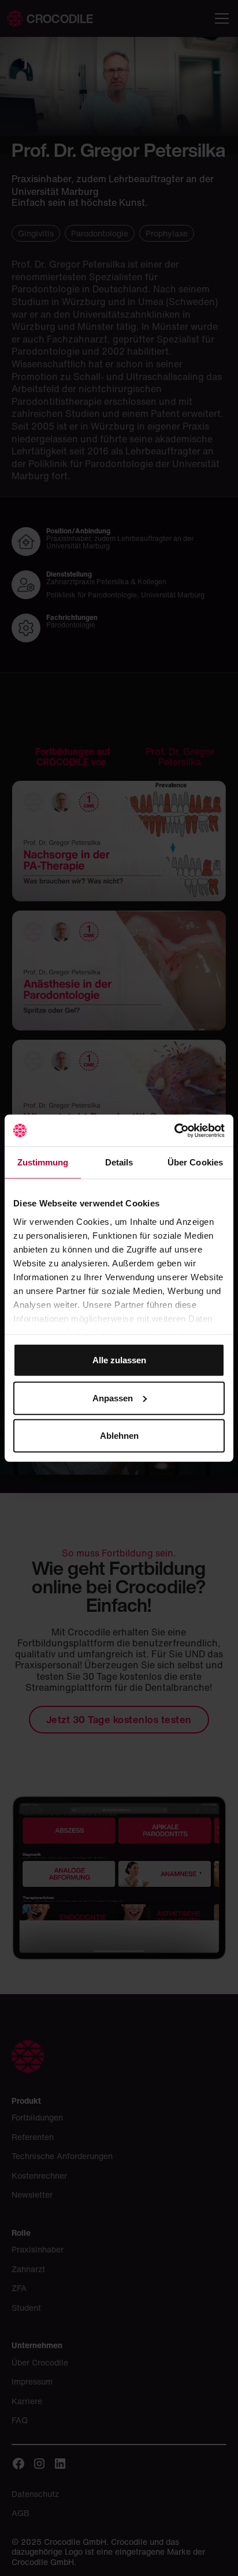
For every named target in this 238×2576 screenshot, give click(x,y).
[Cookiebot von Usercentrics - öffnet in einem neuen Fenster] (174, 1130)
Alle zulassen (119, 1360)
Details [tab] (119, 1162)
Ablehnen (119, 1436)
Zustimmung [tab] (43, 1162)
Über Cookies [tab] (195, 1162)
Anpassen (113, 1398)
